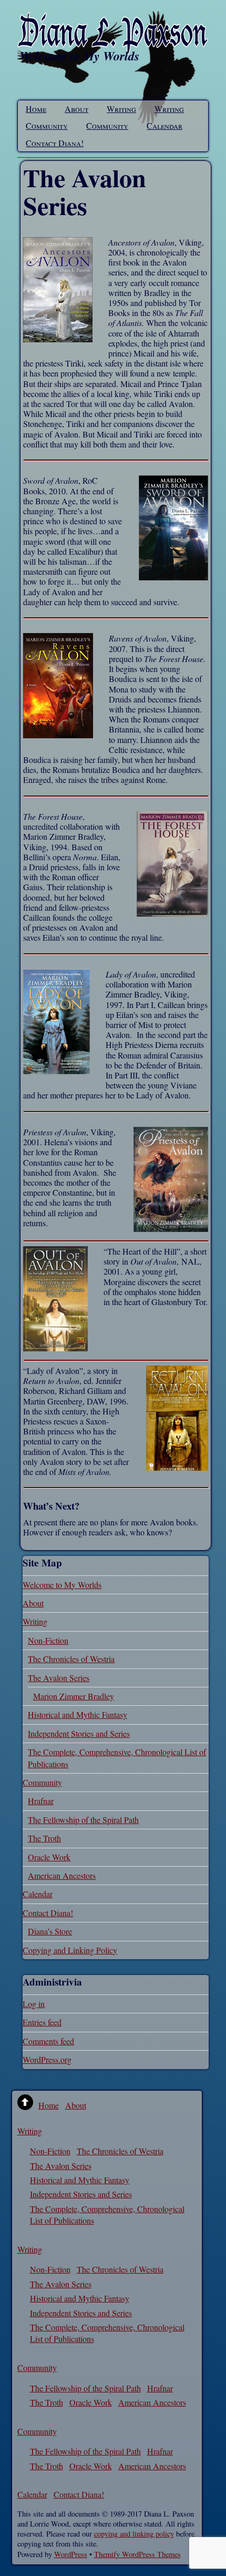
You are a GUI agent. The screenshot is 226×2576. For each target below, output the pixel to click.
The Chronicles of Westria (71, 1659)
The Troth (44, 1838)
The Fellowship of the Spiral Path (83, 1820)
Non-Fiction (48, 1640)
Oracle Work (49, 1857)
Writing (121, 109)
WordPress (71, 2554)
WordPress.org (47, 2059)
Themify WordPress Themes (137, 2554)
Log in (34, 2004)
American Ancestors (62, 1875)
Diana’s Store (50, 1931)
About (76, 109)
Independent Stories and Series (79, 1733)
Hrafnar (41, 1801)
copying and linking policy (134, 2534)
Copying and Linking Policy (70, 1950)
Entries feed (42, 2022)
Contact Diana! (55, 143)
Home (36, 109)
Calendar (165, 125)
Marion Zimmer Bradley (74, 1696)
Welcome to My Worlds (62, 1585)
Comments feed (48, 2041)
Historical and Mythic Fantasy (78, 1714)
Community (47, 125)
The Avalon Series (59, 1678)
